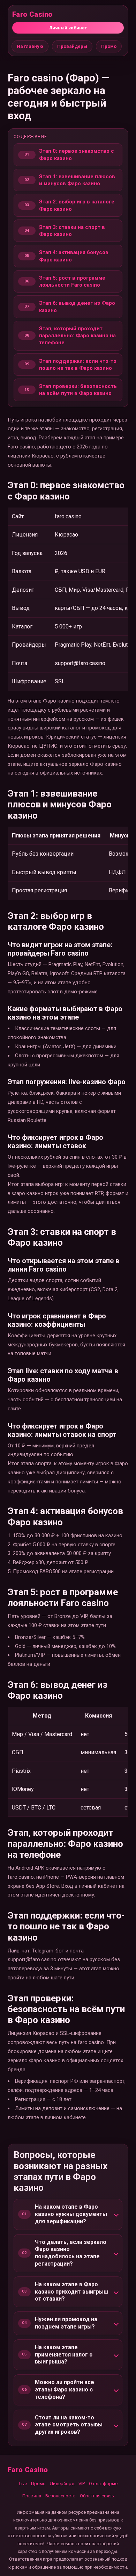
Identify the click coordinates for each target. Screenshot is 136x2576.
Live (23, 2484)
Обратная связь (97, 2496)
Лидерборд (62, 2484)
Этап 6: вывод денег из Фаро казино (77, 307)
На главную (30, 46)
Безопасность (61, 2496)
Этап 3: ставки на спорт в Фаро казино (72, 231)
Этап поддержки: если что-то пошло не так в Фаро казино (78, 365)
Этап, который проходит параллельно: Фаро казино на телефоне (77, 336)
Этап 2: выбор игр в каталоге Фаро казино (77, 205)
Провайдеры (72, 46)
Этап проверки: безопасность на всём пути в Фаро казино (78, 390)
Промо (109, 46)
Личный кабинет (68, 28)
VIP (82, 2484)
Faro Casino (32, 14)
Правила (32, 2496)
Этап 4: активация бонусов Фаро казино (74, 256)
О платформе (103, 2484)
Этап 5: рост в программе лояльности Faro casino (72, 281)
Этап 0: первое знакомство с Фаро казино (77, 154)
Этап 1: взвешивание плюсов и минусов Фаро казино (77, 180)
